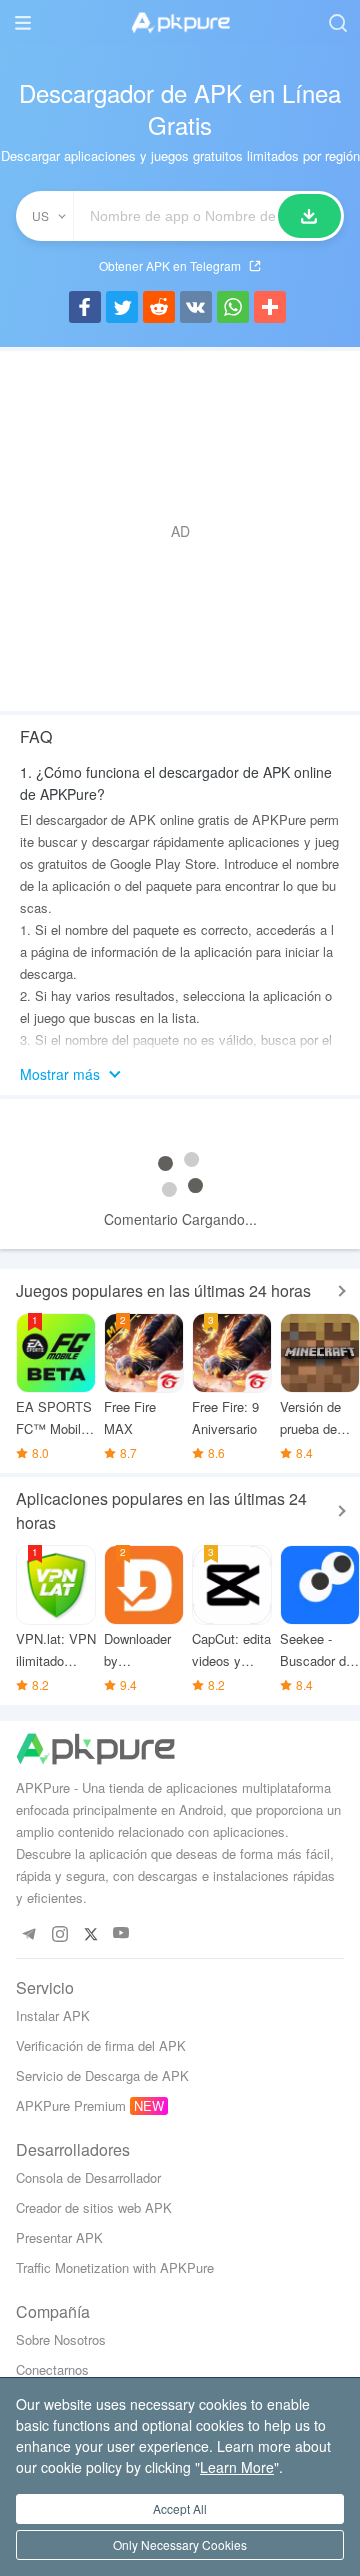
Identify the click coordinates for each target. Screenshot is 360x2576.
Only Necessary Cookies (180, 2544)
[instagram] (59, 1933)
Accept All (180, 2508)
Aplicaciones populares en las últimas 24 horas (161, 1510)
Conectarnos (52, 2369)
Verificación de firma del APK (101, 2045)
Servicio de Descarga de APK (102, 2075)
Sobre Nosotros (61, 2339)
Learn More (237, 2467)
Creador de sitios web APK (94, 2207)
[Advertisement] (180, 531)
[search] (337, 22)
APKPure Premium (71, 2105)
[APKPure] (180, 23)
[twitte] (90, 1933)
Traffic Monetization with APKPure (115, 2267)
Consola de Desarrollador (88, 2177)
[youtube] (121, 1933)
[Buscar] (309, 216)
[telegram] (28, 1933)
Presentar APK (59, 2237)
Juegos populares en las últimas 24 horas (163, 1290)
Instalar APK (53, 2015)
